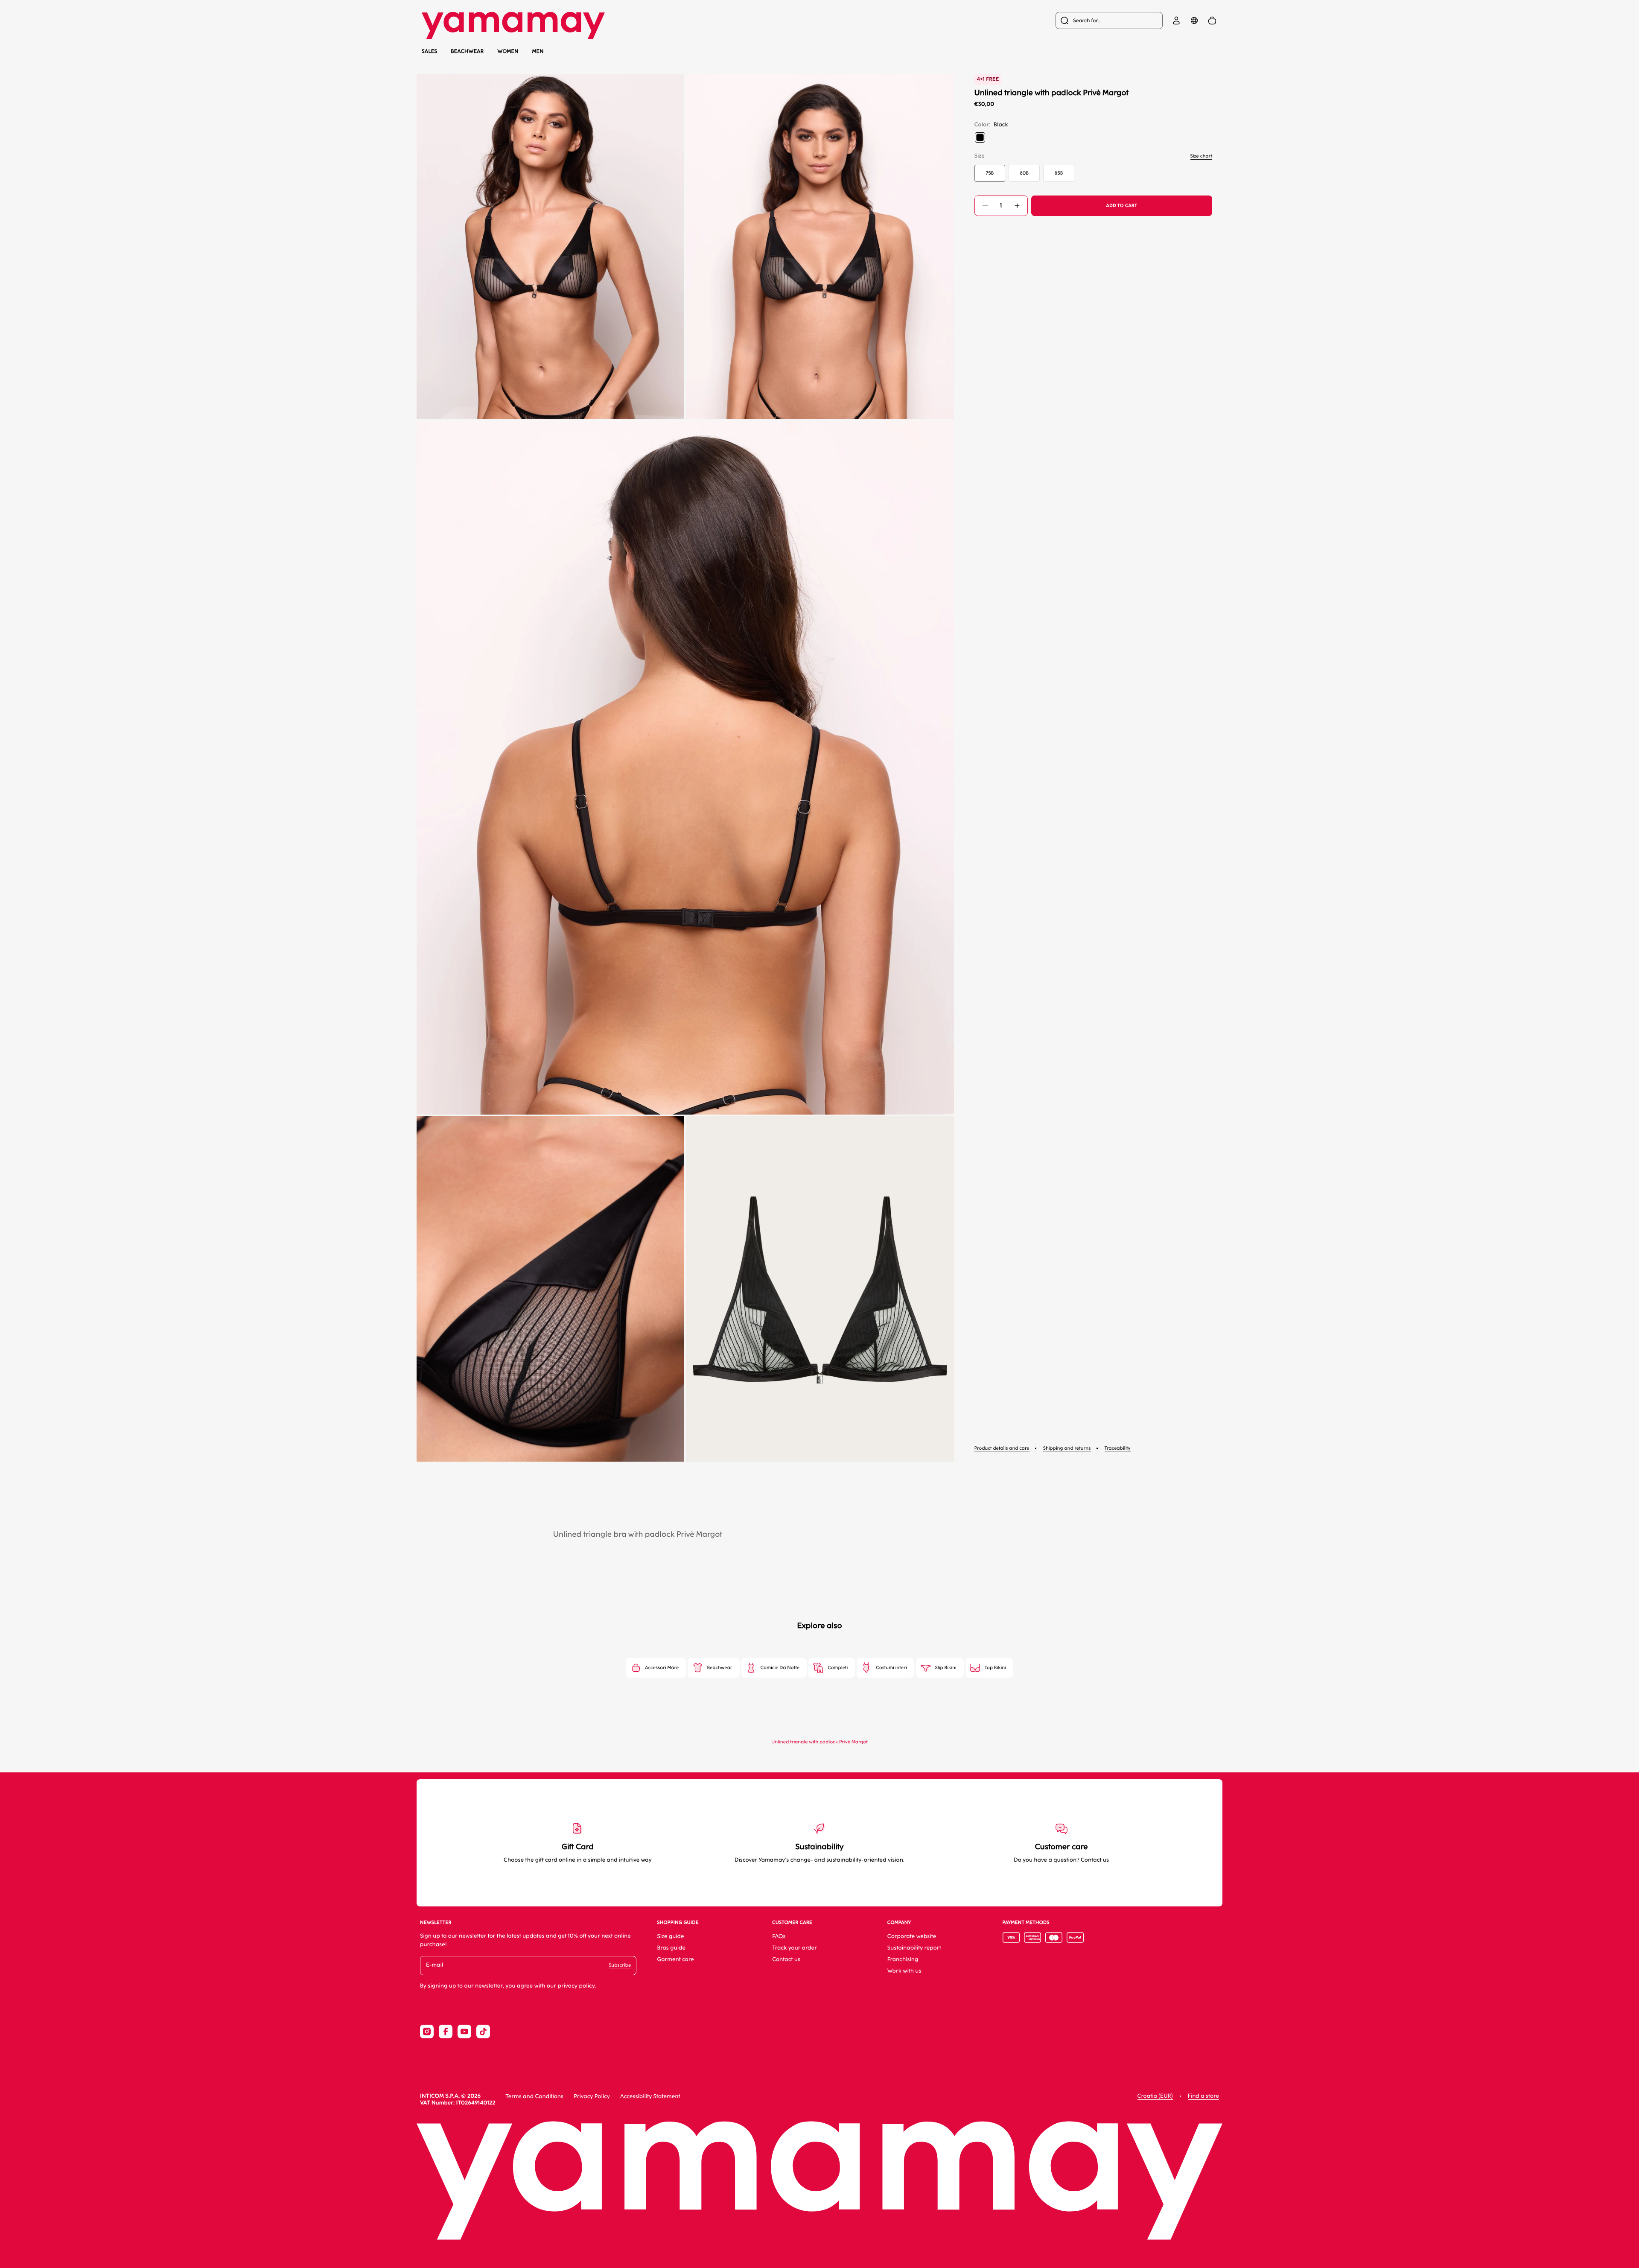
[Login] (1176, 20)
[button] (550, 247)
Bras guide (671, 1948)
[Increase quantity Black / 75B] (1017, 206)
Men (538, 51)
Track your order (795, 1948)
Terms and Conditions (534, 2097)
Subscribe (620, 1965)
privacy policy (576, 1986)
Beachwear (467, 51)
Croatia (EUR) (1155, 2096)
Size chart (1201, 156)
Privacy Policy (592, 2097)
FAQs (779, 1937)
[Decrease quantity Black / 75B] (985, 206)
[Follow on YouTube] (464, 2032)
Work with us (904, 1971)
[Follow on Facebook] (446, 2032)
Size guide (670, 1937)
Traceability (1118, 1448)
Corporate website (912, 1937)
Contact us (786, 1960)
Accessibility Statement (650, 2097)
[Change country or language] (1194, 20)
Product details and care (1002, 1448)
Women (508, 51)
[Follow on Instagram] (427, 2032)
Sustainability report (914, 1948)
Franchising (903, 1960)
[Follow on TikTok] (483, 2032)
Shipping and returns (1067, 1448)
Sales (429, 51)
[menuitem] (1109, 20)
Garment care (675, 1960)
